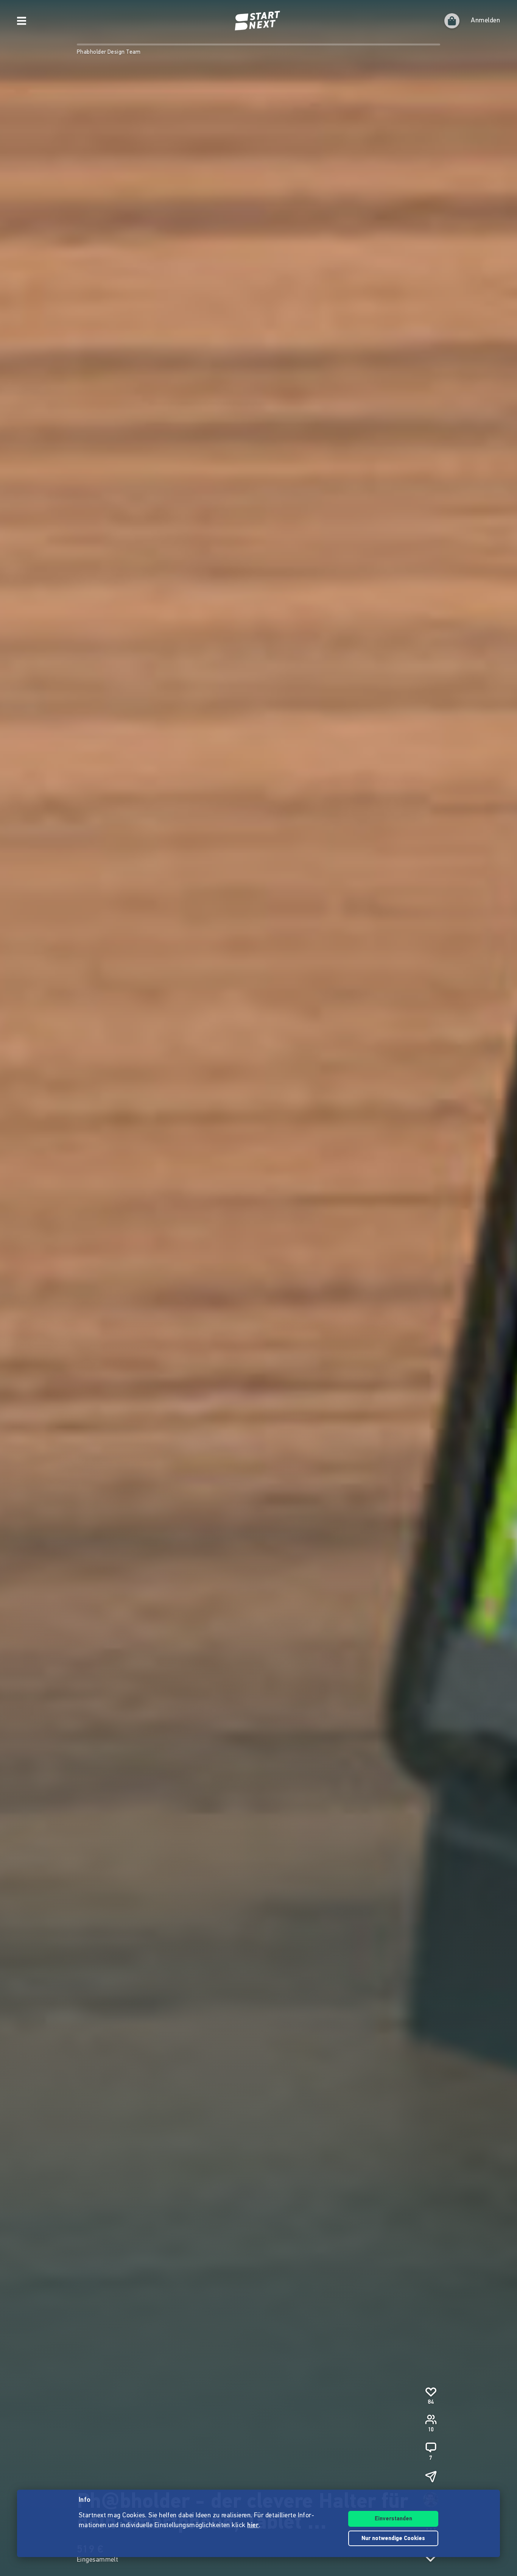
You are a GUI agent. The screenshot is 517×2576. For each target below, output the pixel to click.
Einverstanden (393, 2519)
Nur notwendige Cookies (393, 2539)
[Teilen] (431, 2476)
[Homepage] (258, 21)
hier (253, 2526)
